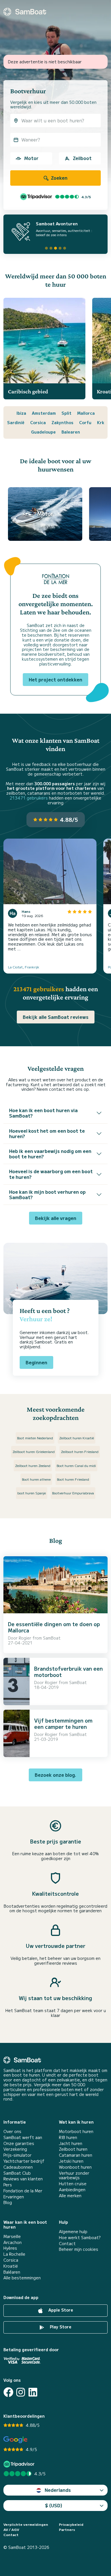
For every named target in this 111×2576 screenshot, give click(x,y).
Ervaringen (14, 2197)
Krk (101, 422)
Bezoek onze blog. (55, 1775)
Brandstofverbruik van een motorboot (68, 1672)
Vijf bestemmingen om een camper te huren (63, 1723)
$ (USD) (54, 2505)
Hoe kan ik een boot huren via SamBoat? (43, 1113)
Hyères (10, 2248)
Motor (31, 158)
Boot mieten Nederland (35, 1438)
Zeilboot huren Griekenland (34, 1451)
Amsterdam (44, 413)
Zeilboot (82, 158)
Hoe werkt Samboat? (80, 2238)
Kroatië (11, 2266)
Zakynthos (62, 422)
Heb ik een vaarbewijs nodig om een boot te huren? (50, 1154)
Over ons (12, 2131)
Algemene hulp (73, 2232)
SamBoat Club (17, 2173)
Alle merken (70, 2196)
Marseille (12, 2236)
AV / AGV (11, 2530)
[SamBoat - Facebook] (8, 2392)
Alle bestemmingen (22, 2278)
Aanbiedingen (72, 2190)
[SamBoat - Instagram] (21, 2392)
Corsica (38, 422)
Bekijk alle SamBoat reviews (56, 1017)
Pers (8, 2185)
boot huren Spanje (32, 1493)
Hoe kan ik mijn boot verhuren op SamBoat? (47, 1194)
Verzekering (15, 2149)
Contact (67, 2244)
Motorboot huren (76, 2131)
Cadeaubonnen (18, 2167)
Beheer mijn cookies (79, 2249)
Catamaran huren (76, 2155)
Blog (8, 2202)
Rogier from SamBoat (40, 1638)
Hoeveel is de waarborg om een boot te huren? (51, 1174)
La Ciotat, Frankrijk (24, 967)
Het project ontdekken (55, 679)
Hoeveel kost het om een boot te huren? (47, 1133)
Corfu (85, 422)
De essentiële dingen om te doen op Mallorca (54, 1627)
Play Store (60, 2327)
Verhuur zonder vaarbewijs (74, 2176)
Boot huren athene (36, 1479)
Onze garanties (19, 2143)
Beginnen (36, 1362)
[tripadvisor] (20, 2464)
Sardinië (16, 422)
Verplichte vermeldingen (26, 2524)
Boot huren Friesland (73, 1479)
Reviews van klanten (23, 2179)
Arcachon (13, 2242)
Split (66, 413)
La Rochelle (14, 2254)
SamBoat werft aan (23, 2137)
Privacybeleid (71, 2524)
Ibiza (21, 413)
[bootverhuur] (25, 12)
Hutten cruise (73, 2184)
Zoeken (59, 178)
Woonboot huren (75, 2167)
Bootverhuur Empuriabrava (73, 1493)
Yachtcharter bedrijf (24, 2161)
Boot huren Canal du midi (76, 1465)
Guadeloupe (43, 432)
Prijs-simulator (18, 2155)
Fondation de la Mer (23, 2191)
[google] (16, 2440)
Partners (67, 2530)
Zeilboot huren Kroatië (77, 1438)
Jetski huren (71, 2161)
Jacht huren (71, 2143)
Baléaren (12, 2272)
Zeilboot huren (73, 2149)
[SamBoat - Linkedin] (33, 2392)
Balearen (71, 432)
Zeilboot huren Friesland (80, 1451)
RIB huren (68, 2137)
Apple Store (60, 2310)
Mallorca (86, 413)
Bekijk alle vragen (56, 1218)
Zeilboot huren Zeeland (33, 1465)
